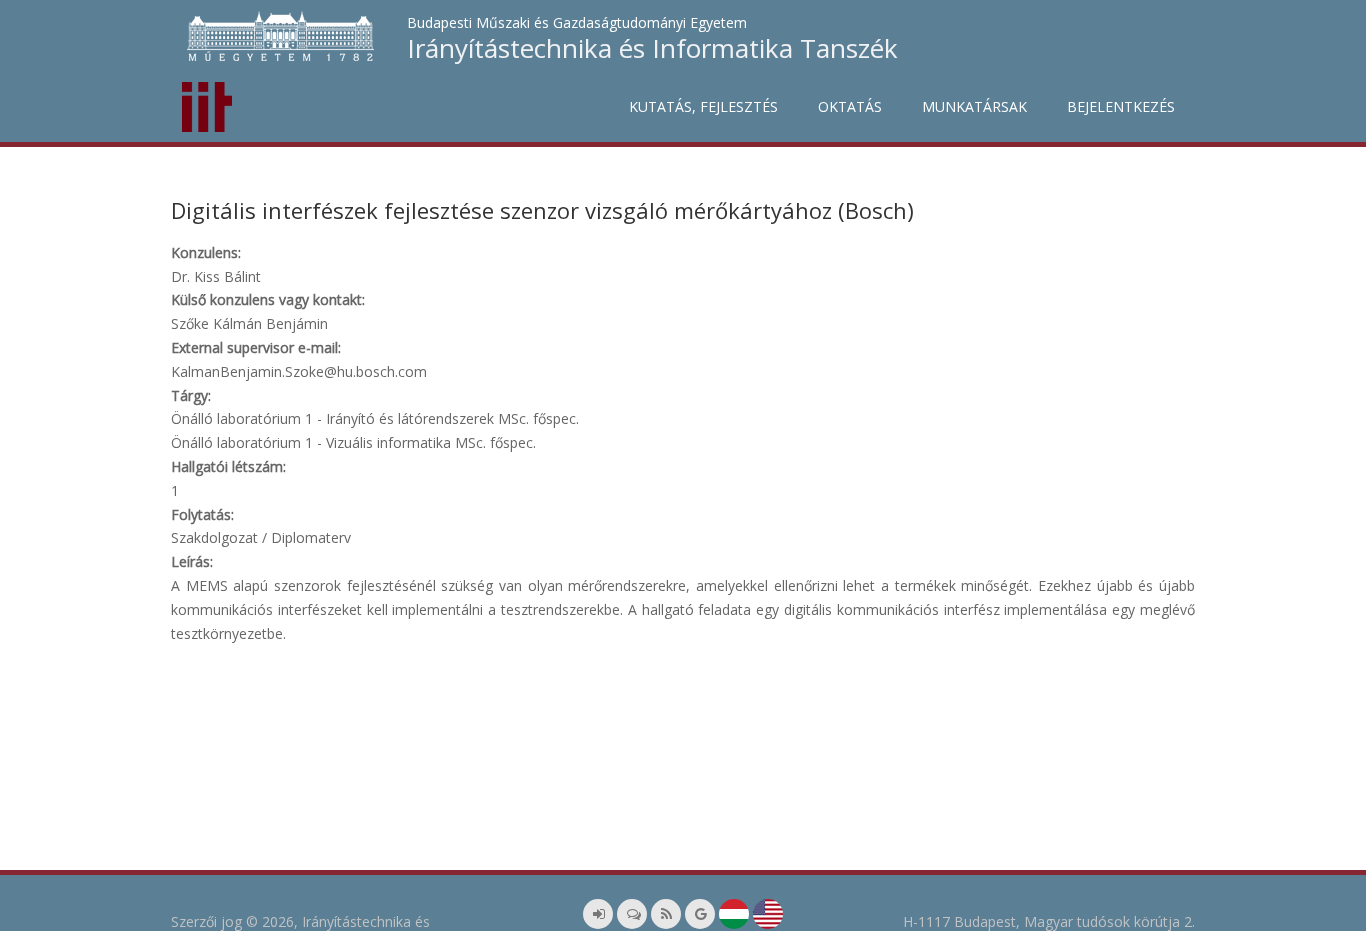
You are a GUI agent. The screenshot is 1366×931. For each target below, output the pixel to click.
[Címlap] (207, 102)
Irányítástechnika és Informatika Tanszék (652, 48)
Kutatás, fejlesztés (703, 106)
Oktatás (850, 106)
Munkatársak (974, 106)
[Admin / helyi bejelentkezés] (598, 914)
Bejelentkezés (1121, 106)
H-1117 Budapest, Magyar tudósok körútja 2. (1049, 921)
